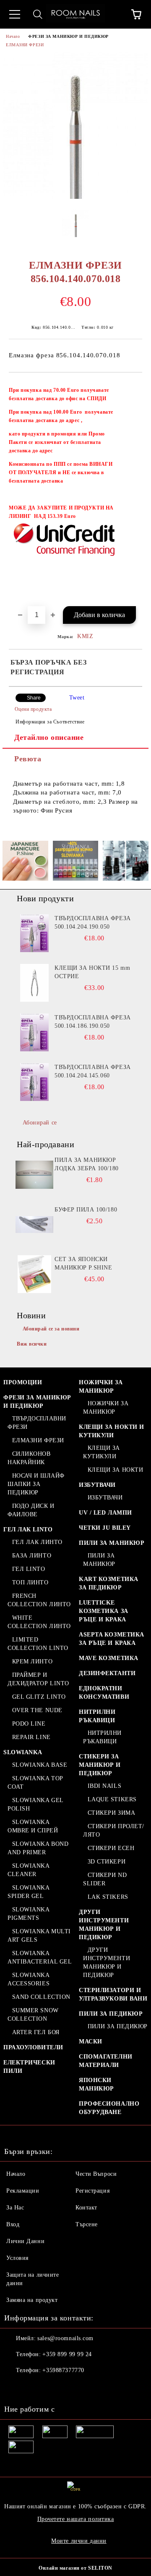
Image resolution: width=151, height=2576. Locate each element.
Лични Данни (25, 2241)
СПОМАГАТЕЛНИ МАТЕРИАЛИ (106, 2061)
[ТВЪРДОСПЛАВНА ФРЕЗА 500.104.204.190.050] (34, 933)
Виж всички (32, 1344)
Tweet (77, 698)
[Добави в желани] (130, 386)
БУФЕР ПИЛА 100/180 (86, 1210)
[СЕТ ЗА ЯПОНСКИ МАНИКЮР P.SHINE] (34, 1274)
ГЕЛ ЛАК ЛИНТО (37, 1542)
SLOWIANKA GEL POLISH (35, 1804)
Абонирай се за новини (51, 1329)
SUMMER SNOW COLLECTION (33, 2015)
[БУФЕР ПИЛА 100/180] (34, 1225)
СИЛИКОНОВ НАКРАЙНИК (29, 1458)
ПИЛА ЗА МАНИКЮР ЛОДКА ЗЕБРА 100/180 (87, 1164)
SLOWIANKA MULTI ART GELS (39, 1936)
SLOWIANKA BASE (40, 1765)
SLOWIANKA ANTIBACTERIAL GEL (40, 1957)
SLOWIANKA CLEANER (29, 1870)
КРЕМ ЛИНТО (32, 1661)
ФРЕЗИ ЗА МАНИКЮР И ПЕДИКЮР (68, 36)
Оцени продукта (33, 709)
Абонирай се (40, 1123)
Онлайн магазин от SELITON (75, 2568)
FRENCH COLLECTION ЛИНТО (39, 1600)
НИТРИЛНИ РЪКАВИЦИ (97, 1716)
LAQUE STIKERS (112, 1799)
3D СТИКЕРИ (107, 1862)
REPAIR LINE (31, 1737)
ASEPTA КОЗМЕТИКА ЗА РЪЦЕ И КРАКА (112, 1639)
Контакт (86, 2208)
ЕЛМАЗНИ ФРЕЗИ (25, 45)
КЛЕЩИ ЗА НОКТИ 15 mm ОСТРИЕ (92, 972)
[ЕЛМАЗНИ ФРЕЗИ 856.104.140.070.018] (75, 197)
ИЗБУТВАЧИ (97, 1485)
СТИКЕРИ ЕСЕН (111, 1848)
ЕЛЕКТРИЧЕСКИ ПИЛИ (29, 2067)
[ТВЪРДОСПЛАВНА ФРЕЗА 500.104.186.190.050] (34, 1032)
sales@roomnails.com (65, 2338)
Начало (13, 36)
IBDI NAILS (104, 1786)
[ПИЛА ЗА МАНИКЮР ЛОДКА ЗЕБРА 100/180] (34, 1175)
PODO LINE (29, 1724)
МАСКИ (91, 2042)
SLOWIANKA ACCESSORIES (29, 1979)
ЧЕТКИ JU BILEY (105, 1528)
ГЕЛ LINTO (29, 1569)
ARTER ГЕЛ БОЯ (36, 2032)
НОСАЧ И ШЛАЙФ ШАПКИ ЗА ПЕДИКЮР (36, 1484)
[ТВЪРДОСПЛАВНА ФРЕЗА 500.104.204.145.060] (34, 1082)
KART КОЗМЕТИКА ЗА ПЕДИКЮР (109, 1583)
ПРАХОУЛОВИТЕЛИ (33, 2047)
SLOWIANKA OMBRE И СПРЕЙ (33, 1826)
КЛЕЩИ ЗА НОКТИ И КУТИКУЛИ (112, 1431)
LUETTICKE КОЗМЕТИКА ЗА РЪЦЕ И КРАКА (104, 1611)
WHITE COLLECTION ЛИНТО (39, 1622)
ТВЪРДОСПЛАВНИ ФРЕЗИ (37, 1423)
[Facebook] (15, 2387)
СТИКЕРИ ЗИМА (111, 1813)
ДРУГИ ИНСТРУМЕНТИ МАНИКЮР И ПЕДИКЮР (104, 1925)
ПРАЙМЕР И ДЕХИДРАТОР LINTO (38, 1679)
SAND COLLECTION (41, 1997)
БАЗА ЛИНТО (32, 1556)
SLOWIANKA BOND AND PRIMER (38, 1848)
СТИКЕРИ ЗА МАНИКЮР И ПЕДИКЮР (100, 1765)
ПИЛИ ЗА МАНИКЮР (112, 1543)
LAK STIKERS (108, 1897)
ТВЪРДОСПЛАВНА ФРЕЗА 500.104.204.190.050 (93, 922)
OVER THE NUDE (37, 1710)
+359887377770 (63, 2370)
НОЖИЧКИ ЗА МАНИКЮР (101, 1387)
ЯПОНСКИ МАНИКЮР (96, 2084)
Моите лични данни (79, 2541)
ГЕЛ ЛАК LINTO (28, 1529)
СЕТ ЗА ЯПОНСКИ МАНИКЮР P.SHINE (83, 1263)
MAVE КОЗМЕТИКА (109, 1658)
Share (34, 698)
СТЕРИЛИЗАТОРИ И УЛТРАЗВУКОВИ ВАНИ (113, 1994)
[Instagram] (34, 2387)
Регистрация (92, 2191)
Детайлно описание (49, 737)
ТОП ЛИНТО (30, 1582)
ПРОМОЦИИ (23, 1382)
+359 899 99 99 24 (67, 2354)
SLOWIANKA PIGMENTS (29, 1914)
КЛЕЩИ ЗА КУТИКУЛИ (102, 1452)
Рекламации (23, 2191)
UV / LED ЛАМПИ (105, 1513)
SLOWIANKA (23, 1752)
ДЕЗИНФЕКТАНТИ (107, 1673)
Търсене (87, 2224)
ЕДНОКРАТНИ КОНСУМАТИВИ (104, 1693)
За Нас (15, 2208)
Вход (13, 2224)
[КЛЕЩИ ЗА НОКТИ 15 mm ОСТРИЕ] (34, 983)
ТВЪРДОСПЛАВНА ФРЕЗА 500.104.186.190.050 (93, 1022)
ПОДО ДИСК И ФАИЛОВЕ (31, 1510)
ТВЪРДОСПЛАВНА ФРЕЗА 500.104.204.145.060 (93, 1071)
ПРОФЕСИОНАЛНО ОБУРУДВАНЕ (109, 2108)
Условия (17, 2258)
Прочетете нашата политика (76, 2519)
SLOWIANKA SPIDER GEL (29, 1892)
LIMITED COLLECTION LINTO (38, 1644)
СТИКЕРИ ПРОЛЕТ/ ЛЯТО (114, 1830)
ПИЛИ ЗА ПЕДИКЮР (111, 2014)
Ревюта (28, 759)
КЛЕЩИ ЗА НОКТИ (115, 1470)
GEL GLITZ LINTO (39, 1697)
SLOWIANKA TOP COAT (35, 1783)
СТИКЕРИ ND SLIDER (105, 1879)
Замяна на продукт (32, 2300)
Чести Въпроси (96, 2174)
